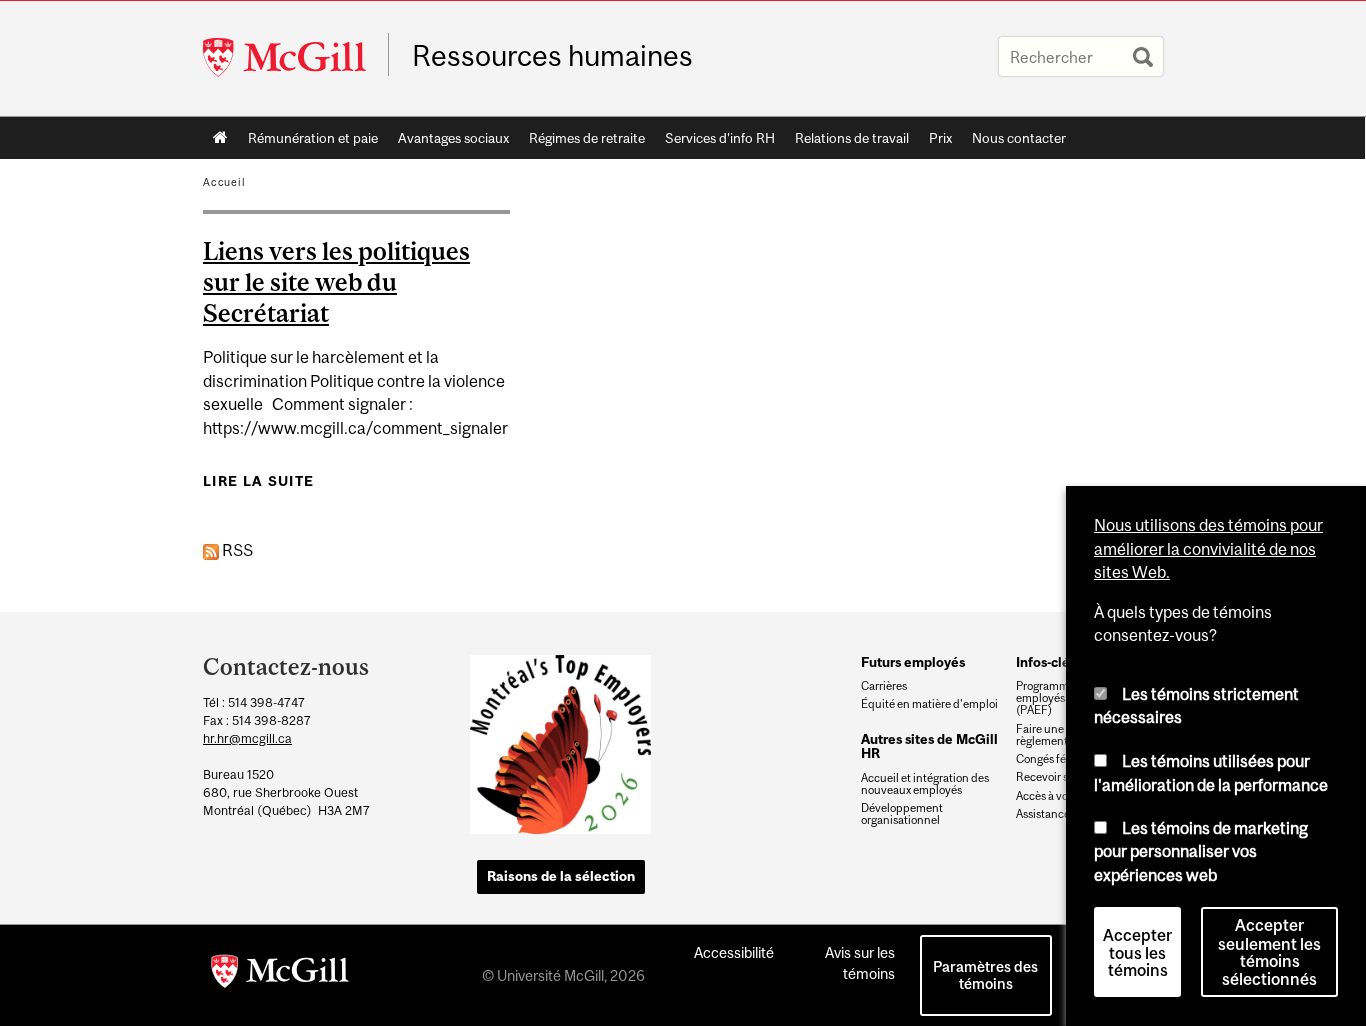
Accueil (220, 138)
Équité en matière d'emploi (929, 704)
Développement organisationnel (902, 814)
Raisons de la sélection (561, 876)
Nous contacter (1019, 138)
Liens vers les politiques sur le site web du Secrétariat (336, 282)
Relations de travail (852, 138)
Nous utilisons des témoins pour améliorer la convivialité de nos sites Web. (1208, 548)
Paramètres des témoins (985, 975)
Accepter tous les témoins (1137, 953)
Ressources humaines (552, 56)
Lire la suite (258, 481)
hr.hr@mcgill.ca (247, 738)
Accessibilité (734, 952)
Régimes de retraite (587, 138)
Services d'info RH (720, 138)
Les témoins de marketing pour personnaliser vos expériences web (1201, 851)
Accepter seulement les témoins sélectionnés (1269, 953)
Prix (940, 138)
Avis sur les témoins (860, 963)
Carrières (884, 686)
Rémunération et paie (313, 138)
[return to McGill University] (280, 975)
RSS (236, 550)
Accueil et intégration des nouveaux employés (925, 784)
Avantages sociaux (453, 138)
